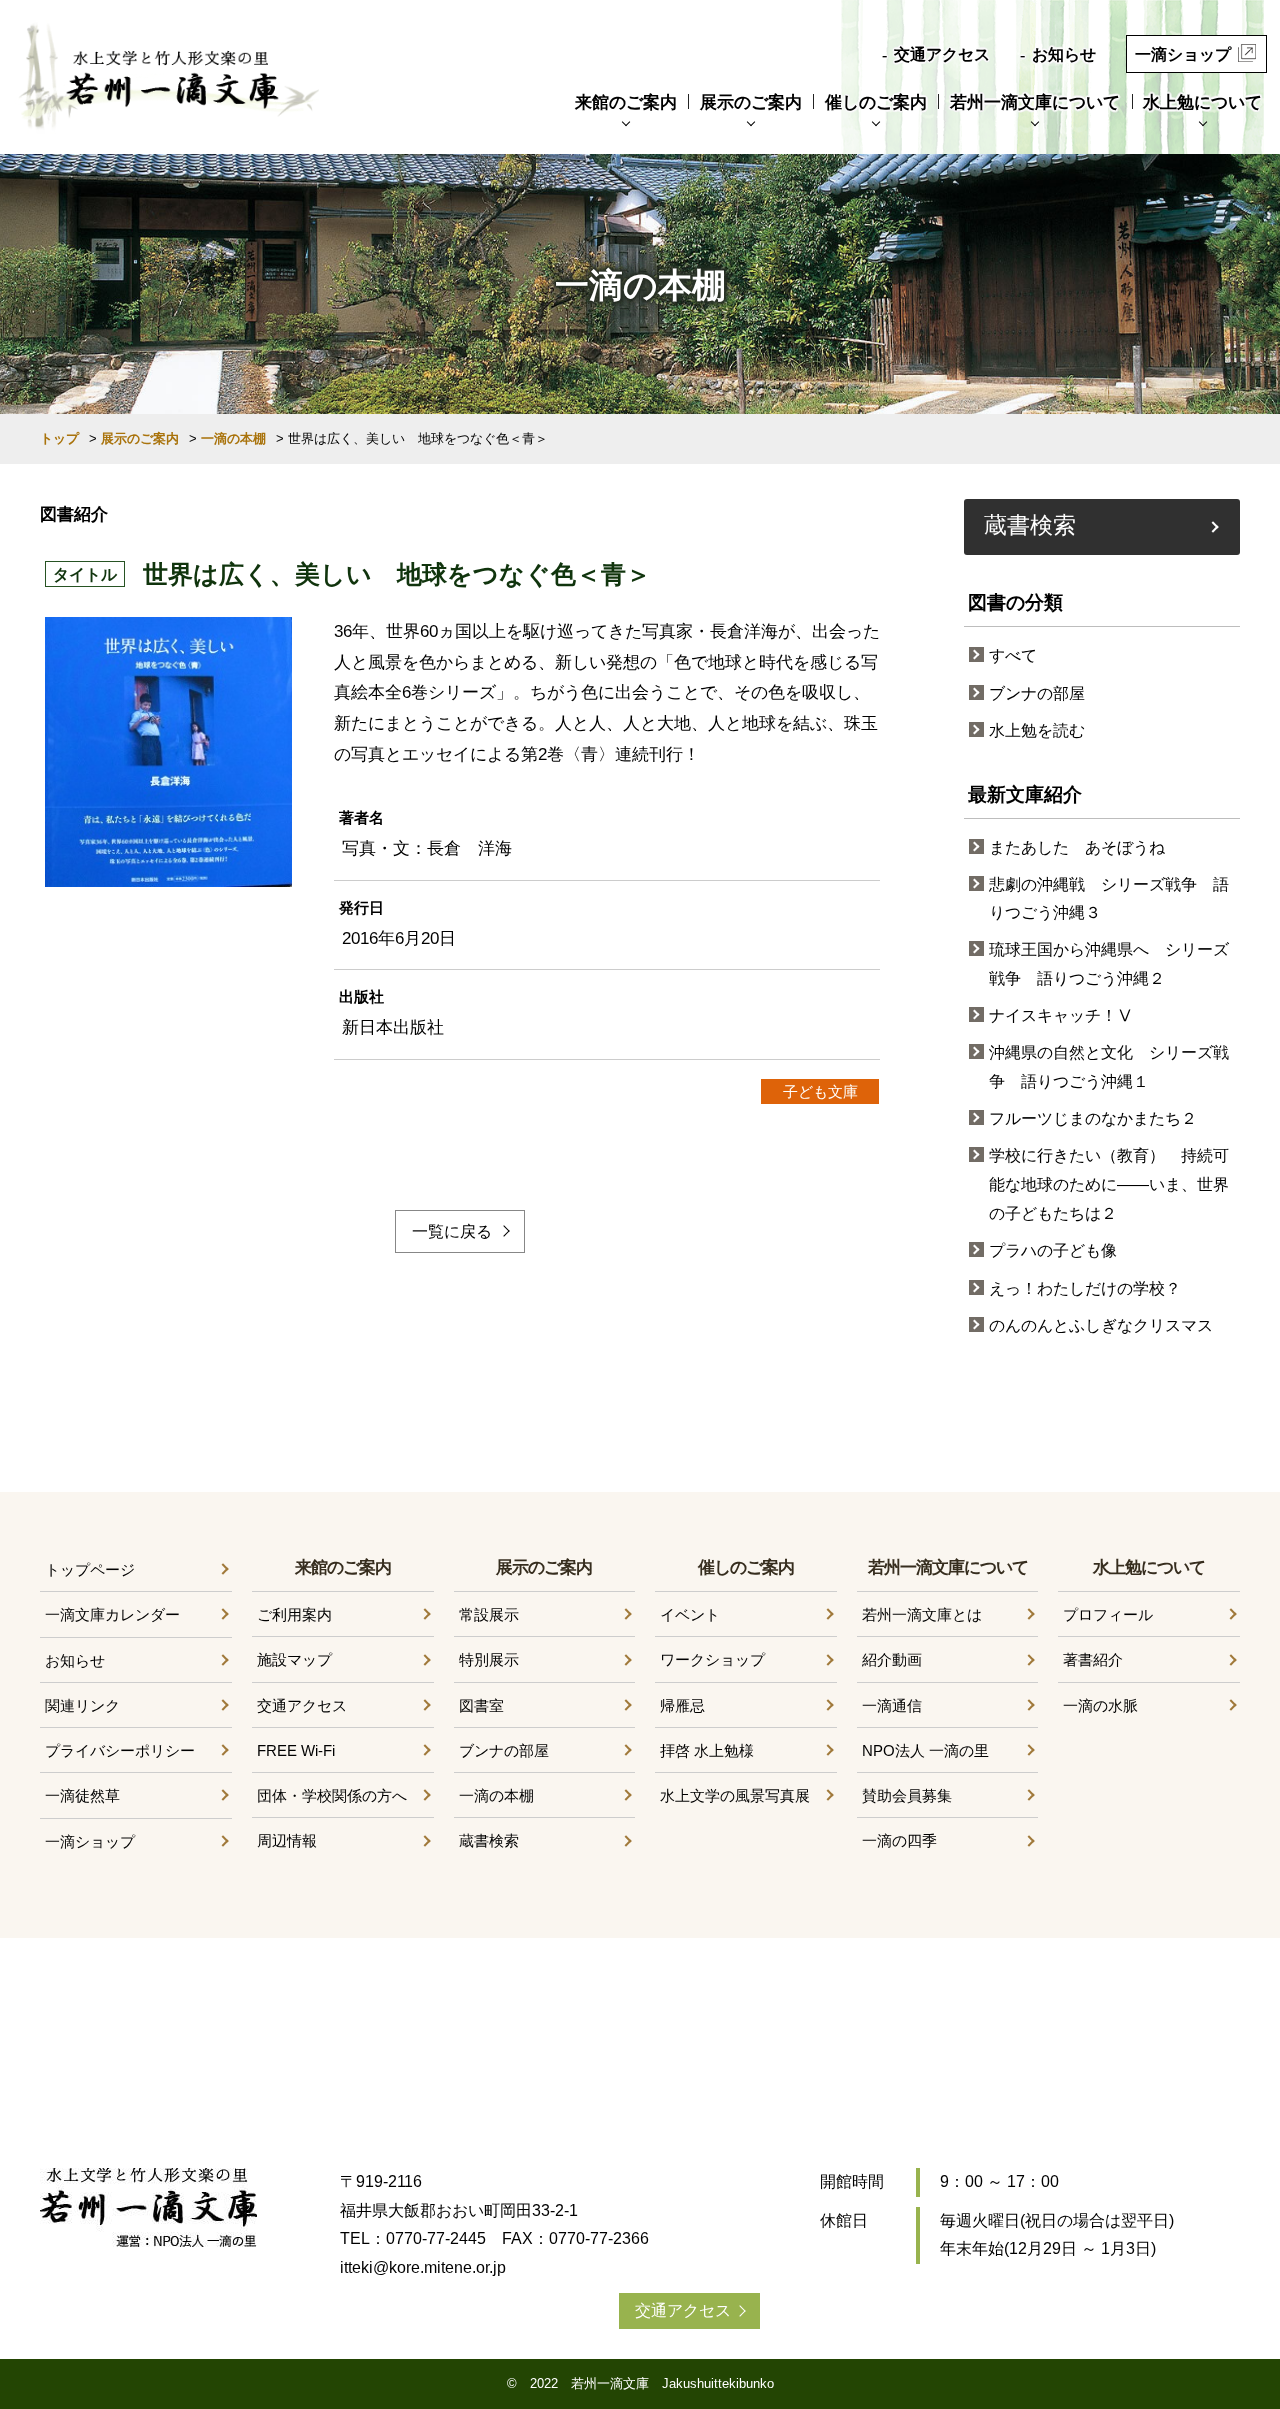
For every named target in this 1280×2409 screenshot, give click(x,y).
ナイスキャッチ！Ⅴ (1061, 1015)
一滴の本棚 (233, 438)
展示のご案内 (751, 102)
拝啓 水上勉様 (707, 1750)
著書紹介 (1093, 1659)
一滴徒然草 (82, 1795)
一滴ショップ (1183, 54)
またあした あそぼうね (1077, 847)
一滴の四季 (899, 1840)
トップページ (90, 1569)
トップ (59, 438)
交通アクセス (942, 54)
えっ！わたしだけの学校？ (1085, 1288)
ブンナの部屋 (1037, 693)
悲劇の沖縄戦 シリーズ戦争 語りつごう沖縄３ (1109, 899)
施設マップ (294, 1659)
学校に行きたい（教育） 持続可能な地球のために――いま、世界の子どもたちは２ (1109, 1184)
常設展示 (489, 1614)
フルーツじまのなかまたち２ (1093, 1118)
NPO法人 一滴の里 (925, 1750)
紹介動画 (892, 1659)
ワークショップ (712, 1659)
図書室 (481, 1705)
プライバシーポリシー (120, 1750)
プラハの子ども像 (1053, 1250)
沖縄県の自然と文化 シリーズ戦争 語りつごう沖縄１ (1109, 1067)
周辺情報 (287, 1840)
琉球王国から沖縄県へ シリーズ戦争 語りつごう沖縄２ (1109, 964)
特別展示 (489, 1659)
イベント (690, 1614)
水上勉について (1202, 102)
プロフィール (1108, 1614)
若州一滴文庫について (1035, 102)
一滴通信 (892, 1705)
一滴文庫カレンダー (112, 1614)
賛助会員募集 (907, 1795)
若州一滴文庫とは (922, 1614)
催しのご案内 (876, 102)
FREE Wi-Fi (296, 1750)
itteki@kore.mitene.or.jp (423, 2267)
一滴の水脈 (1100, 1705)
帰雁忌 (682, 1705)
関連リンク (82, 1705)
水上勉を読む (1037, 730)
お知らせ (1064, 54)
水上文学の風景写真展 (735, 1795)
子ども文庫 (820, 1091)
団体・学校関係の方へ (332, 1795)
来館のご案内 (626, 102)
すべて (1013, 655)
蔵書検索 (1030, 524)
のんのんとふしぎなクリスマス (1101, 1325)
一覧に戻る (452, 1231)
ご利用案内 (294, 1614)
